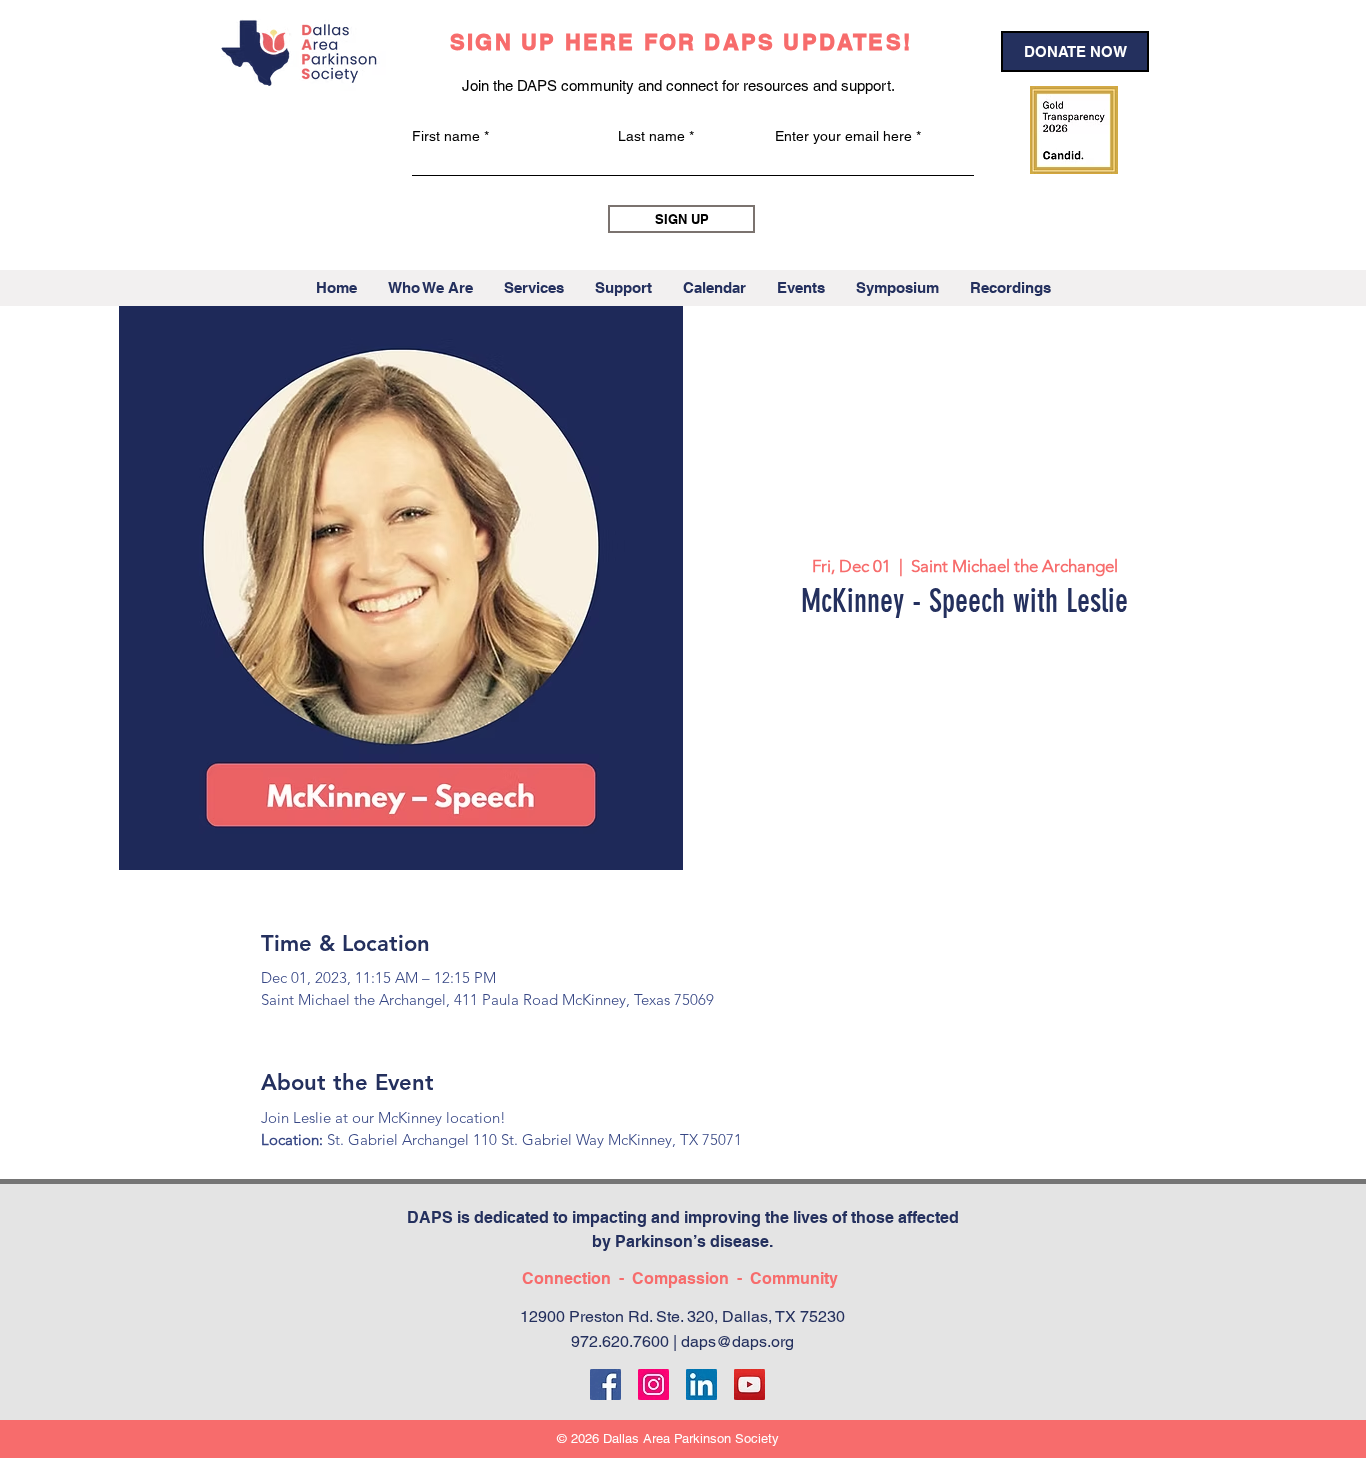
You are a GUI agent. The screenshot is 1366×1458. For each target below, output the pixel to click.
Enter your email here (843, 136)
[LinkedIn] (701, 1384)
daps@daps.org (737, 1341)
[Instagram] (653, 1384)
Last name (651, 136)
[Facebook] (605, 1384)
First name (446, 136)
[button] (430, 288)
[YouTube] (749, 1384)
